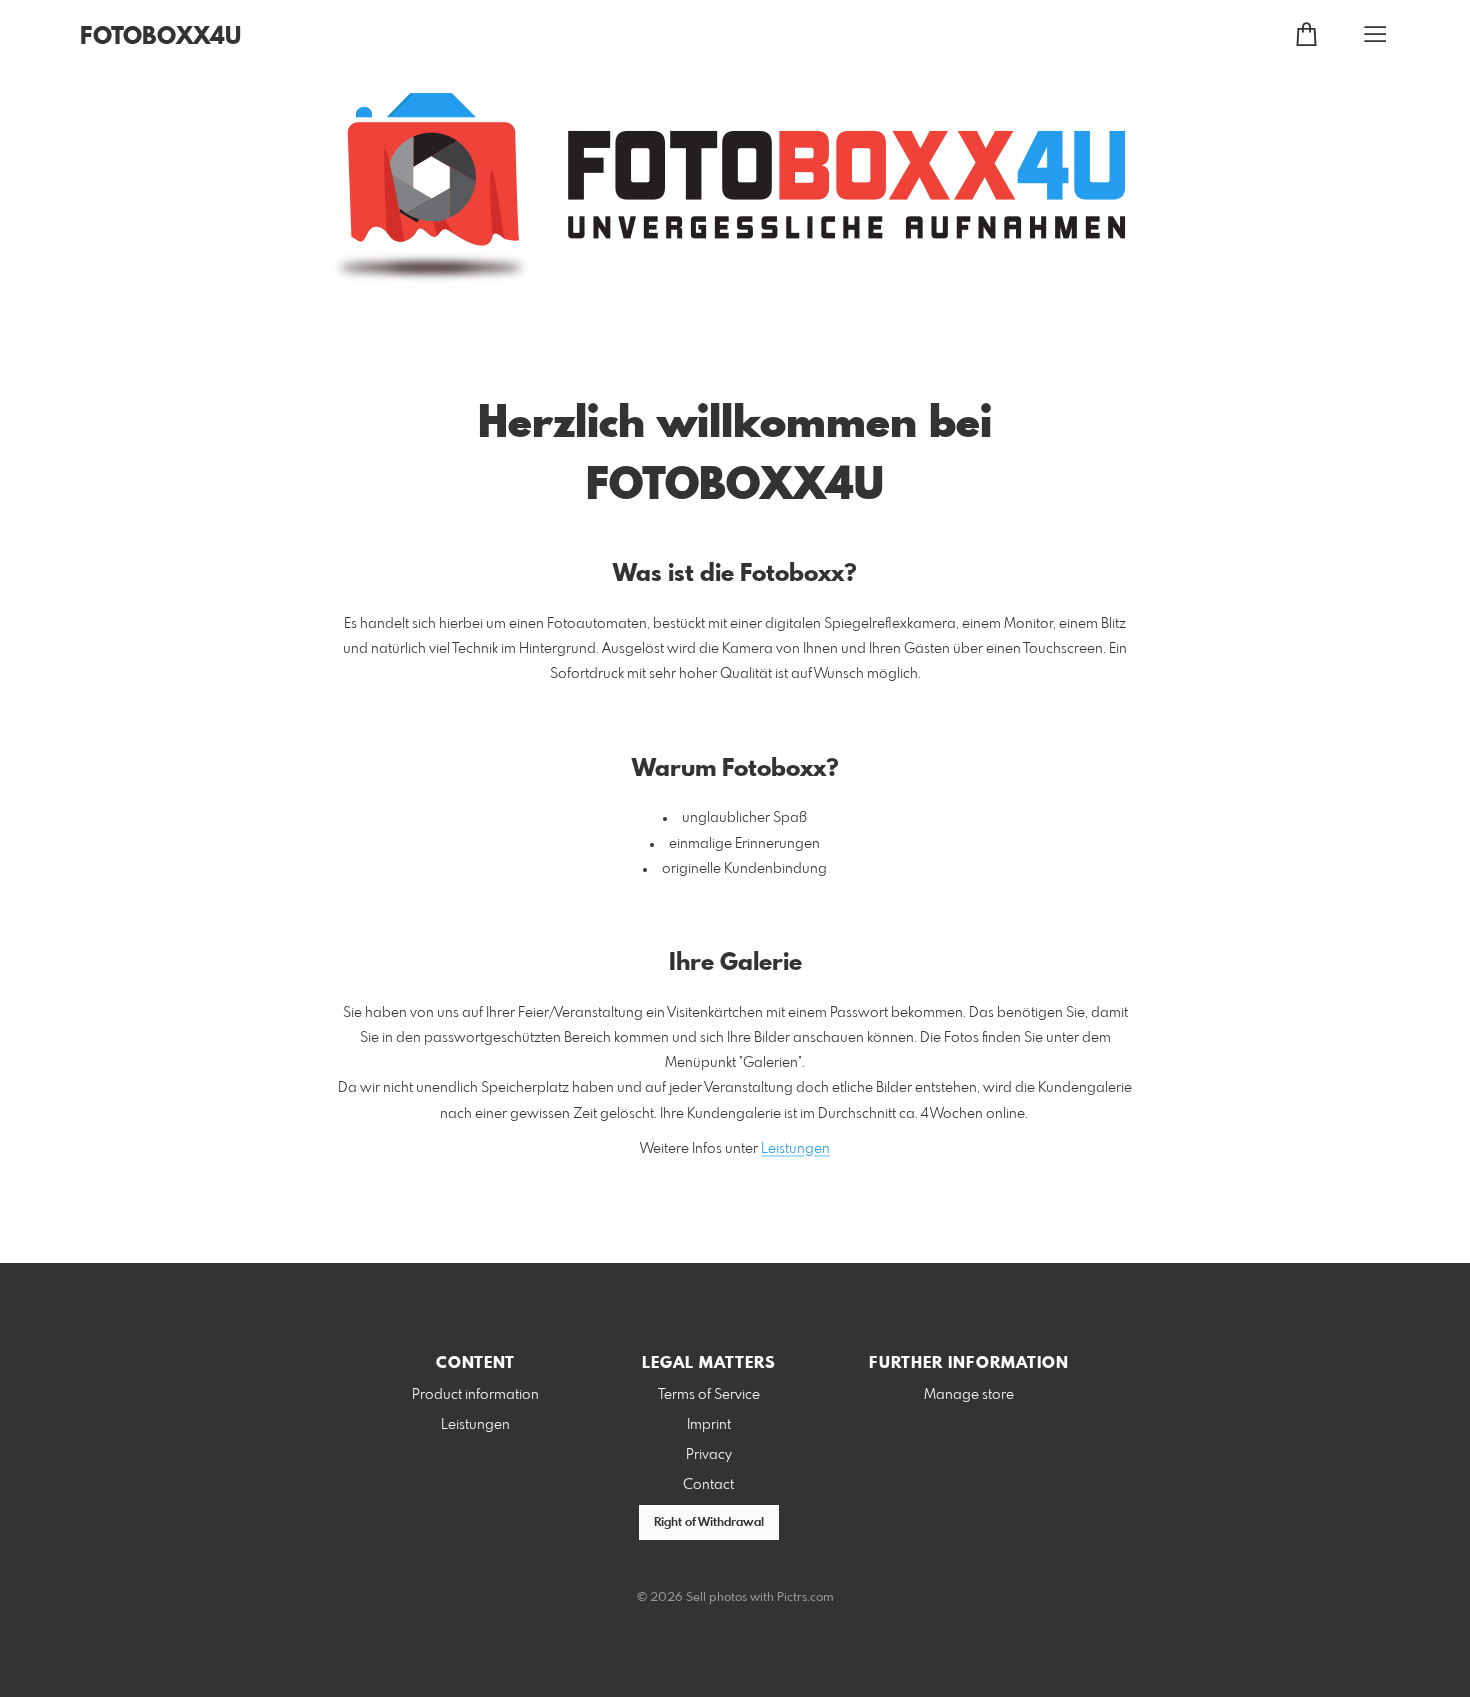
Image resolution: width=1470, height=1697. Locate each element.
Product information (475, 1395)
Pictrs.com (805, 1598)
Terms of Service (709, 1395)
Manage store (969, 1395)
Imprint (709, 1425)
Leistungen (795, 1149)
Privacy (709, 1455)
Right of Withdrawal (709, 1523)
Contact (708, 1485)
